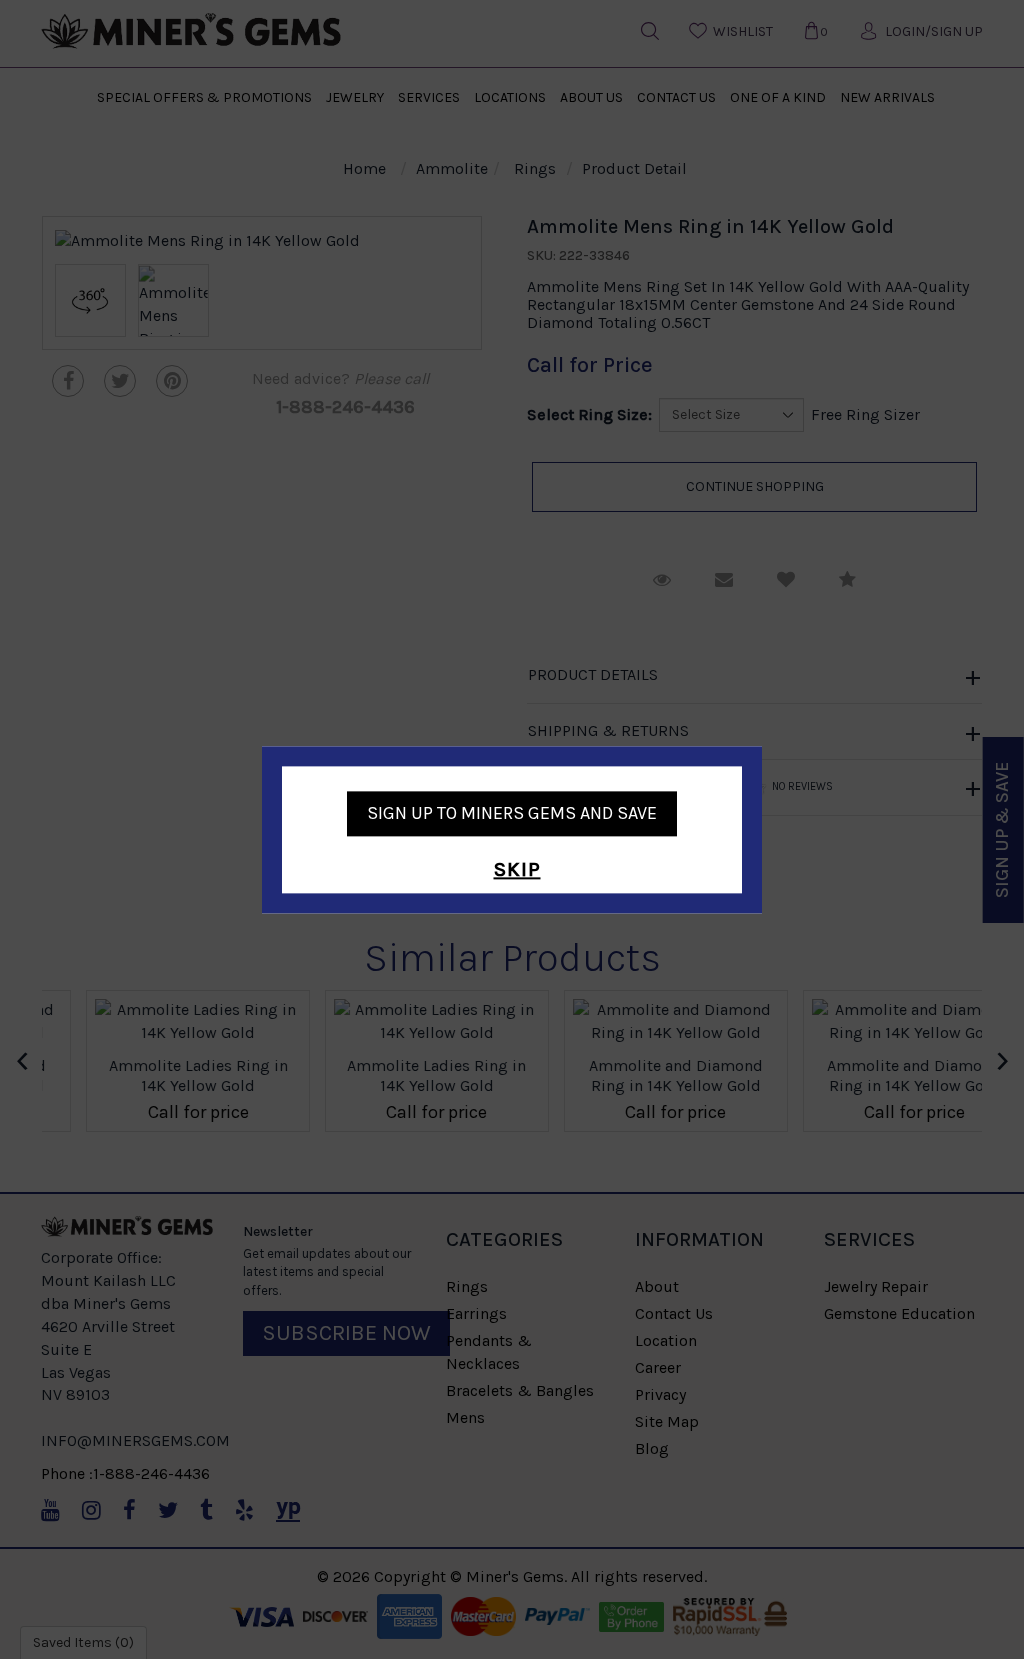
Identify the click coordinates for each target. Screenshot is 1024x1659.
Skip (517, 870)
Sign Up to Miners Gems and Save (512, 813)
